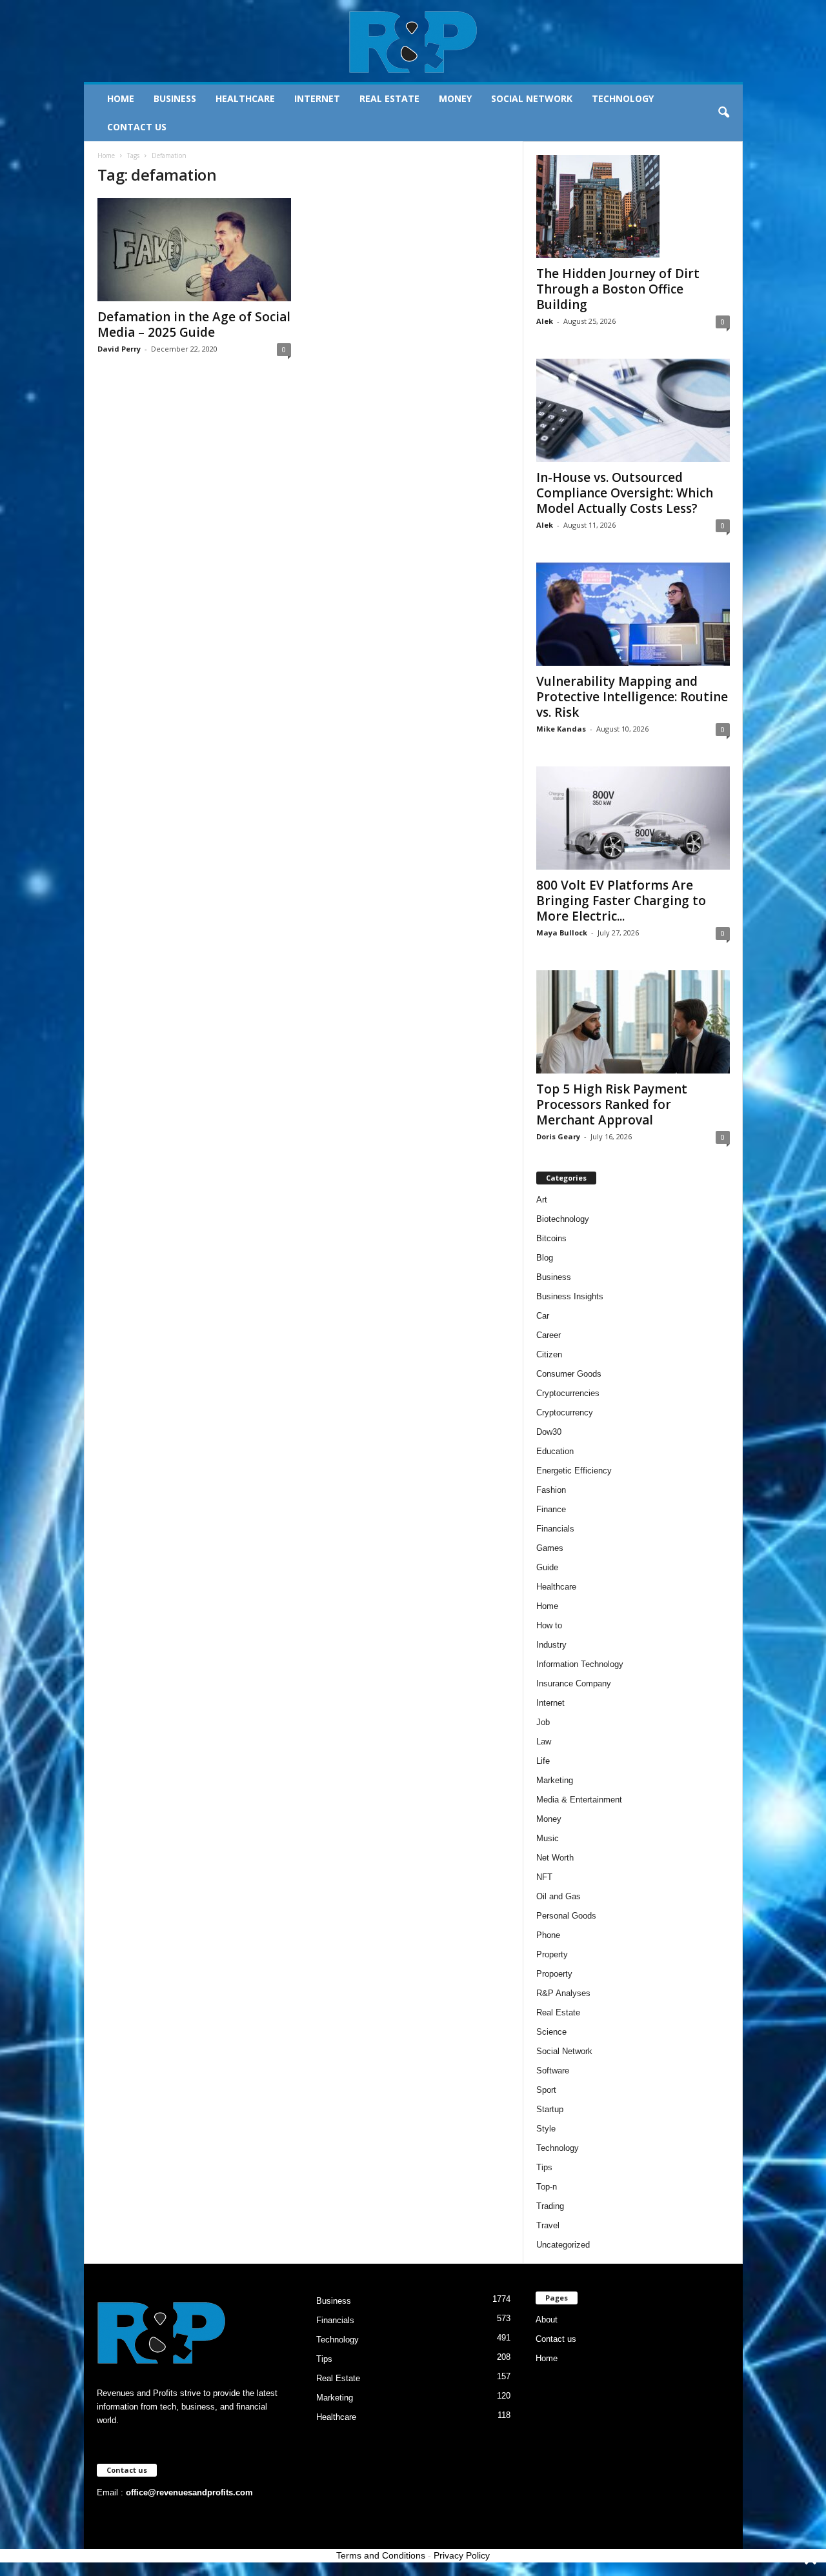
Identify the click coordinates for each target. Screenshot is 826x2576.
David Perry (119, 349)
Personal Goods (566, 1916)
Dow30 (549, 1432)
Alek (545, 321)
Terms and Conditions (381, 2555)
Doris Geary (558, 1136)
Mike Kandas (561, 729)
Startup (550, 2109)
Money (455, 98)
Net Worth (555, 1858)
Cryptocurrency (565, 1413)
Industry (551, 1645)
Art (542, 1200)
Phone (548, 1935)
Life (543, 1761)
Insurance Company (574, 1683)
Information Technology (580, 1664)
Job (543, 1722)
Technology (623, 98)
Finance (551, 1509)
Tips (544, 2167)
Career (549, 1335)
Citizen (549, 1354)
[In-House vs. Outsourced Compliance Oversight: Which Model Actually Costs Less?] (633, 410)
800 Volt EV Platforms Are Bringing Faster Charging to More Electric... (621, 901)
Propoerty (554, 1974)
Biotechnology (563, 1219)
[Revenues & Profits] (413, 41)
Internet (317, 98)
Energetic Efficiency (574, 1471)
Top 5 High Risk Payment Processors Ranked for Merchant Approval (612, 1104)
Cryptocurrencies (568, 1393)
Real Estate (389, 98)
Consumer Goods (569, 1374)
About (547, 2320)
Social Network (532, 98)
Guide (547, 1567)
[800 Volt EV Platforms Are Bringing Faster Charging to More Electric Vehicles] (633, 818)
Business (175, 98)
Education (555, 1451)
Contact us (137, 127)
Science (551, 2032)
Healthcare (245, 98)
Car (543, 1316)
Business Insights (570, 1296)
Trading (550, 2206)
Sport (546, 2090)
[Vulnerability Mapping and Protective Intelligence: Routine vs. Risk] (633, 614)
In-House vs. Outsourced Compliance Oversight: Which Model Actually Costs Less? (625, 493)
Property (552, 1954)
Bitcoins (551, 1238)
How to (549, 1625)
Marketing (555, 1780)
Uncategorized (563, 2245)
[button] (723, 113)
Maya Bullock (562, 933)
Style (546, 2129)
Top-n (547, 2187)
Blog (545, 1258)
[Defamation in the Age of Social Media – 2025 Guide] (194, 250)
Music (548, 1838)
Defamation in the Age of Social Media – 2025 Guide (194, 324)
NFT (544, 1877)
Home (121, 98)
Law (544, 1742)
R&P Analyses (563, 1993)
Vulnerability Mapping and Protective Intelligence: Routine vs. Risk (632, 697)
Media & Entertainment (579, 1800)
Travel (548, 2225)
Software (553, 2071)
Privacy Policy (462, 2555)
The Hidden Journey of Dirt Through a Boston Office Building (618, 289)
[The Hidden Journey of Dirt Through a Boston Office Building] (633, 206)
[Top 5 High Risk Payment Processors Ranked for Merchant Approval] (633, 1022)
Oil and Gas (559, 1896)
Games (550, 1548)
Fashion (551, 1490)
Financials (555, 1529)
